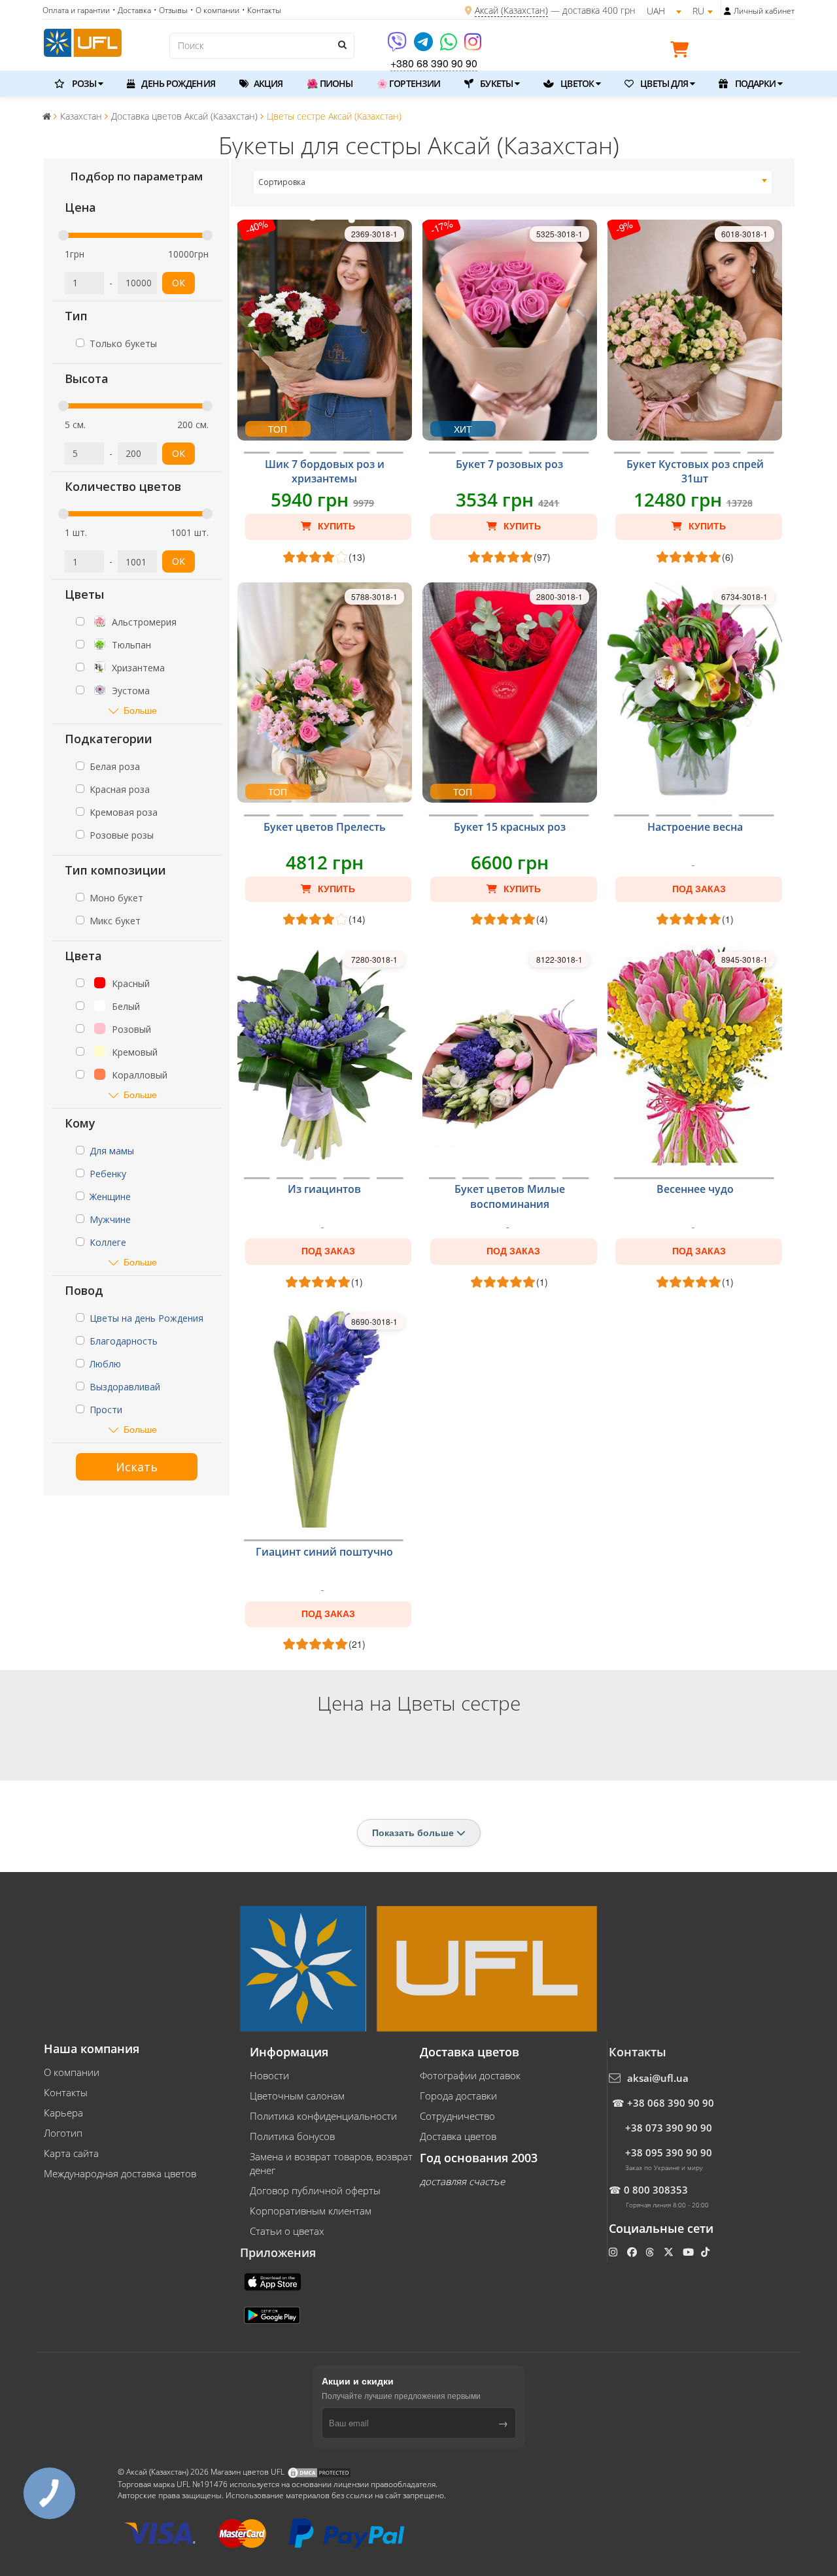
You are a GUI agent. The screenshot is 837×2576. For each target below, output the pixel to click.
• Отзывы (171, 10)
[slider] (63, 235)
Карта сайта (71, 2153)
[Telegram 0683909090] (424, 46)
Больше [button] (140, 710)
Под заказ (699, 889)
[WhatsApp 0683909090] (450, 46)
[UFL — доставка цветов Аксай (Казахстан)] (83, 41)
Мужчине (110, 1219)
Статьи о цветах (287, 2231)
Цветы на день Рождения (146, 1318)
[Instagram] (473, 46)
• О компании (215, 10)
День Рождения (177, 83)
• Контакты (262, 10)
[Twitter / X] (670, 2252)
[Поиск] (341, 44)
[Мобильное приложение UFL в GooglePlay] (273, 2315)
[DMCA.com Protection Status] (319, 2472)
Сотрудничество (457, 2116)
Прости (106, 1410)
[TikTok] (707, 2252)
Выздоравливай (125, 1387)
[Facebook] (633, 2252)
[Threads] (651, 2252)
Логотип (63, 2133)
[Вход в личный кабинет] (727, 11)
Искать (137, 1467)
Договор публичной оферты (315, 2190)
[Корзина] (683, 52)
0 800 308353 (656, 2190)
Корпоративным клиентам (311, 2211)
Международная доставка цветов (120, 2173)
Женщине (110, 1196)
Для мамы (112, 1151)
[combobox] (513, 182)
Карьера (63, 2113)
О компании (72, 2072)
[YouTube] (690, 2252)
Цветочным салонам (297, 2096)
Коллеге (108, 1242)
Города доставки (458, 2096)
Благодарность (124, 1341)
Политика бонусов (292, 2136)
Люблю (105, 1364)
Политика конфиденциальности (323, 2116)
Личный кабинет (764, 11)
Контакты (66, 2092)
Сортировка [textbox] (282, 182)
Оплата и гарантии (76, 10)
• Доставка (132, 10)
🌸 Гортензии (408, 83)
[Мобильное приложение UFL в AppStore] (274, 2281)
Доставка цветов (458, 2136)
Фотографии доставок (470, 2075)
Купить (335, 526)
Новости (269, 2075)
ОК (179, 283)
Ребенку (108, 1174)
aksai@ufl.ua (658, 2078)
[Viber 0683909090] (398, 46)
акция (267, 83)
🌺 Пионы (330, 83)
